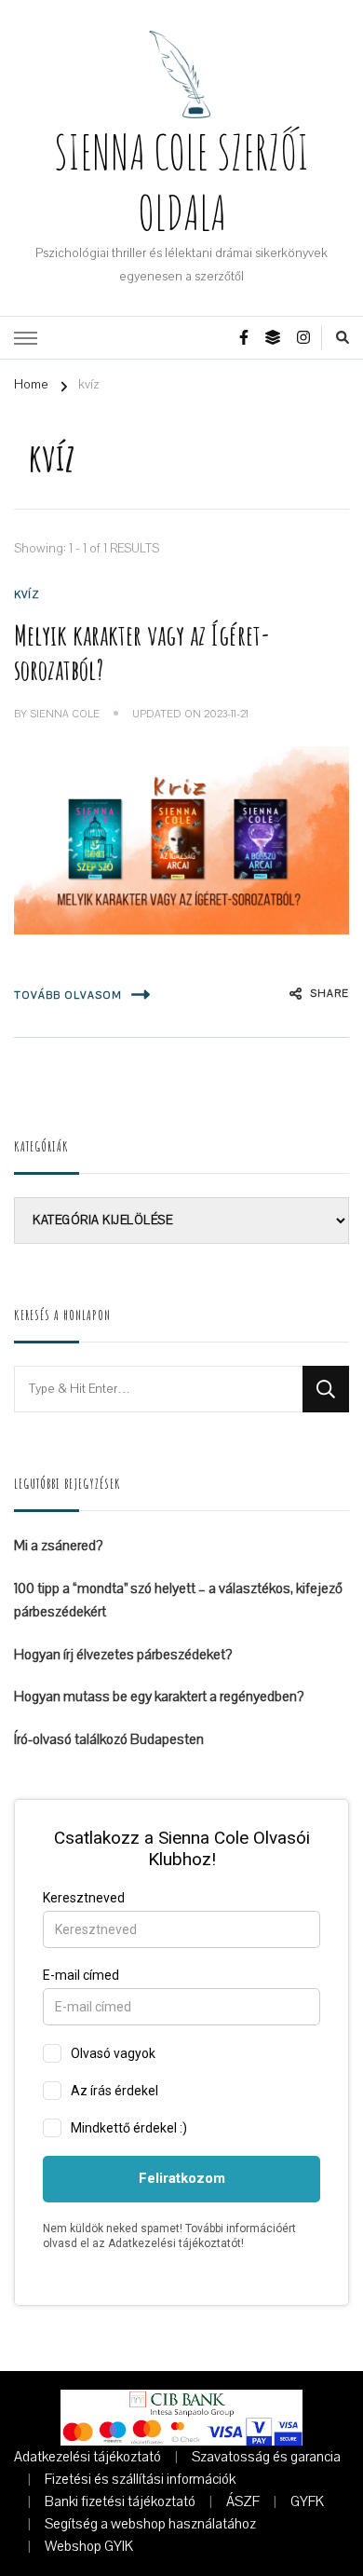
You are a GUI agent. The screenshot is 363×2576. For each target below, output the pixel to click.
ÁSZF (243, 2501)
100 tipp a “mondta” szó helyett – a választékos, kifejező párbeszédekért (178, 1601)
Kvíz (27, 595)
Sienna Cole (65, 714)
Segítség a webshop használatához (150, 2524)
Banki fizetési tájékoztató (120, 2501)
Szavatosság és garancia (266, 2457)
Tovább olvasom (68, 995)
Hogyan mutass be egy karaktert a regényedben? (159, 1697)
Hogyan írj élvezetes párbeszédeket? (123, 1655)
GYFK (307, 2501)
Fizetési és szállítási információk (140, 2479)
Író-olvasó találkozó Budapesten (109, 1739)
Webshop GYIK (89, 2546)
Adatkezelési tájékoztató (87, 2457)
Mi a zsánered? (58, 1546)
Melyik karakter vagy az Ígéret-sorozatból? (142, 652)
